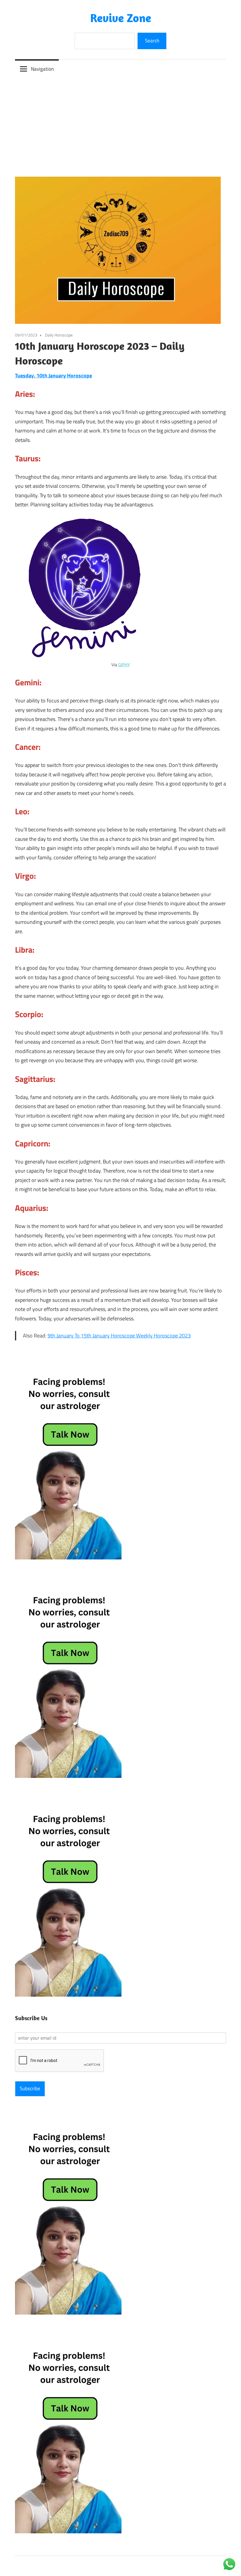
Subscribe (30, 2088)
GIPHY (124, 665)
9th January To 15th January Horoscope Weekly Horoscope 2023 (119, 1336)
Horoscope (80, 376)
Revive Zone (121, 18)
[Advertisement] (120, 122)
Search (152, 41)
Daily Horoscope (59, 335)
